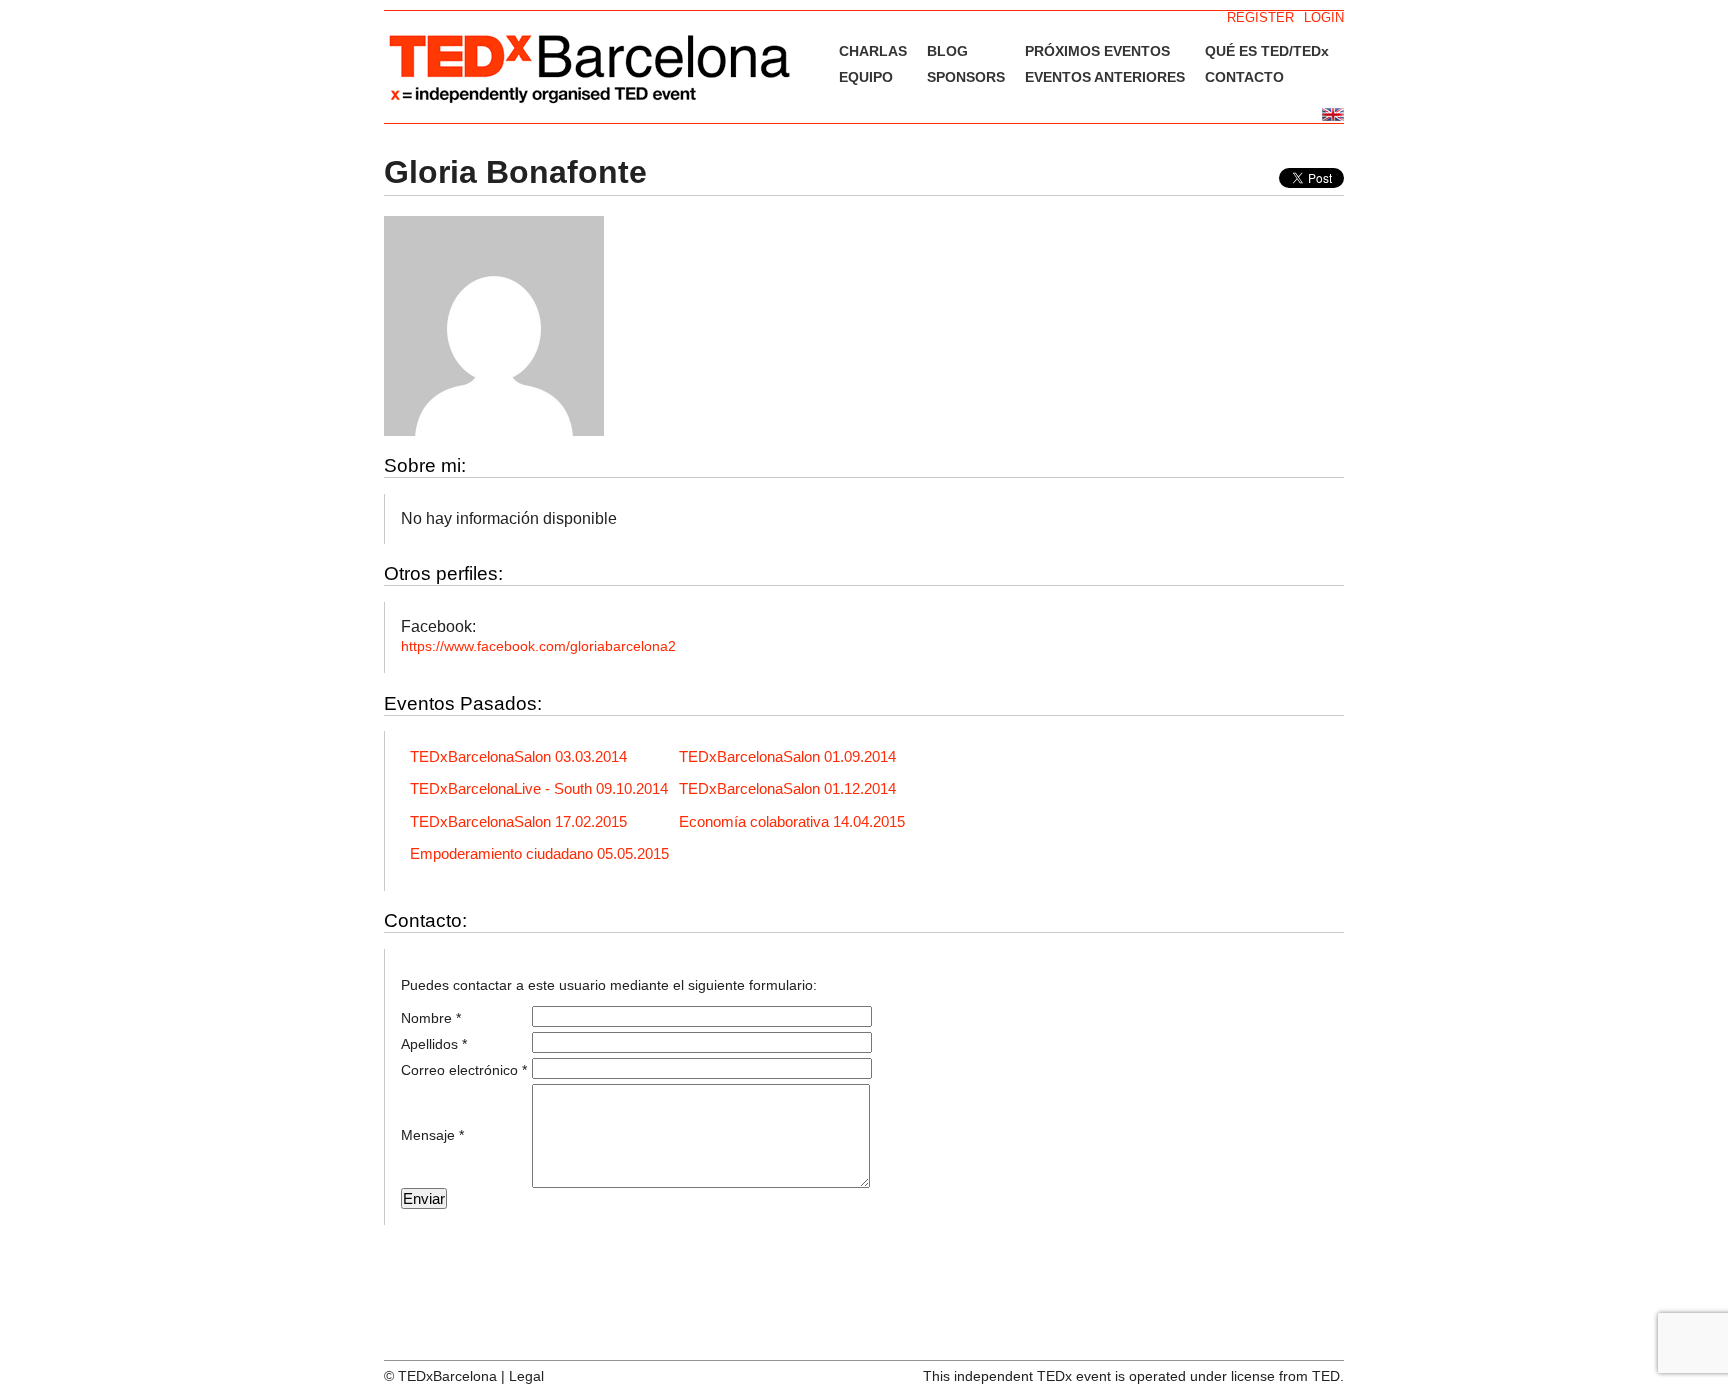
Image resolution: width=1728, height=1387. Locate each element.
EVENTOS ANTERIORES (1105, 77)
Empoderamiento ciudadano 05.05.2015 (539, 853)
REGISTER (1260, 17)
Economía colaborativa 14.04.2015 (792, 821)
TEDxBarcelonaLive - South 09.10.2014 (539, 788)
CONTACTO (1244, 77)
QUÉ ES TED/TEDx (1267, 51)
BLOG (947, 51)
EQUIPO (866, 77)
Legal (526, 1376)
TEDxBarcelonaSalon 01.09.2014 (787, 756)
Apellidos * (434, 1044)
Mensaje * (432, 1135)
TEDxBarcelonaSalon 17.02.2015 (518, 821)
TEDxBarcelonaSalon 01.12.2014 (787, 788)
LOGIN (1324, 17)
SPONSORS (966, 77)
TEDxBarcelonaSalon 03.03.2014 (518, 756)
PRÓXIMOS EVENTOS (1097, 51)
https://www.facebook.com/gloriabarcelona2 (538, 646)
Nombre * (431, 1018)
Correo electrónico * (464, 1070)
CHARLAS (873, 51)
